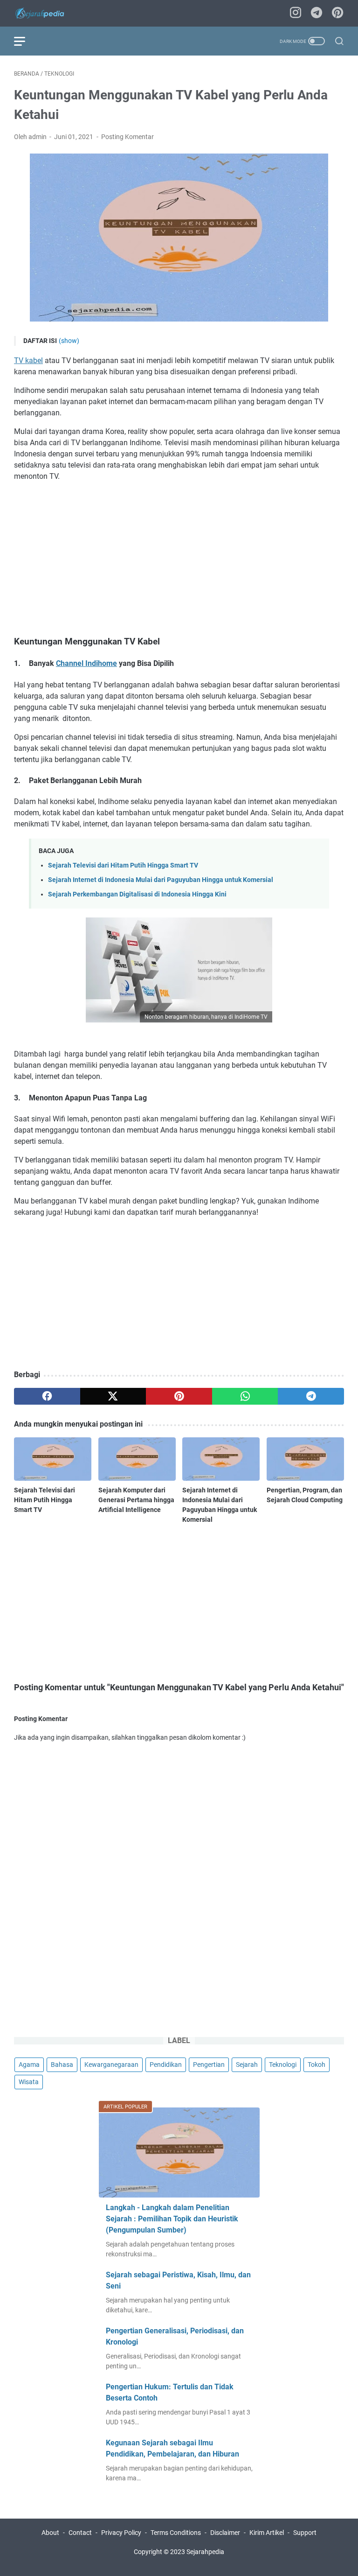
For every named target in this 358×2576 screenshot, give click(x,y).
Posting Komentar (127, 137)
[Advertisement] (179, 559)
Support (305, 2533)
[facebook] (47, 1396)
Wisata (29, 2082)
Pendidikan (166, 2065)
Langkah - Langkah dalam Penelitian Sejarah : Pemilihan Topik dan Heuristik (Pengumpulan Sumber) (172, 2219)
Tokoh (317, 2065)
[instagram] (296, 13)
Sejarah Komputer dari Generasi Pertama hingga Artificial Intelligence (136, 1500)
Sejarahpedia (205, 2552)
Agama (29, 2065)
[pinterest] (337, 13)
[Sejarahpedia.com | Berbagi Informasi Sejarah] (46, 13)
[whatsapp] (245, 1396)
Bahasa (62, 2065)
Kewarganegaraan (111, 2065)
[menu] (25, 41)
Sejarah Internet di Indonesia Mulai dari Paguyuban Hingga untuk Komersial (161, 880)
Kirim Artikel (267, 2533)
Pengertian (209, 2065)
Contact (80, 2533)
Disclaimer (225, 2533)
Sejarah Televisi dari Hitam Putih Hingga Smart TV (123, 865)
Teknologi (283, 2065)
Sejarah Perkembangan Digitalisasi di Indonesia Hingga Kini (137, 894)
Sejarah (247, 2065)
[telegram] (317, 13)
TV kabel (28, 360)
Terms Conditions (176, 2533)
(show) (69, 341)
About (50, 2533)
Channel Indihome (86, 663)
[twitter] (113, 1396)
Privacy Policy (121, 2533)
